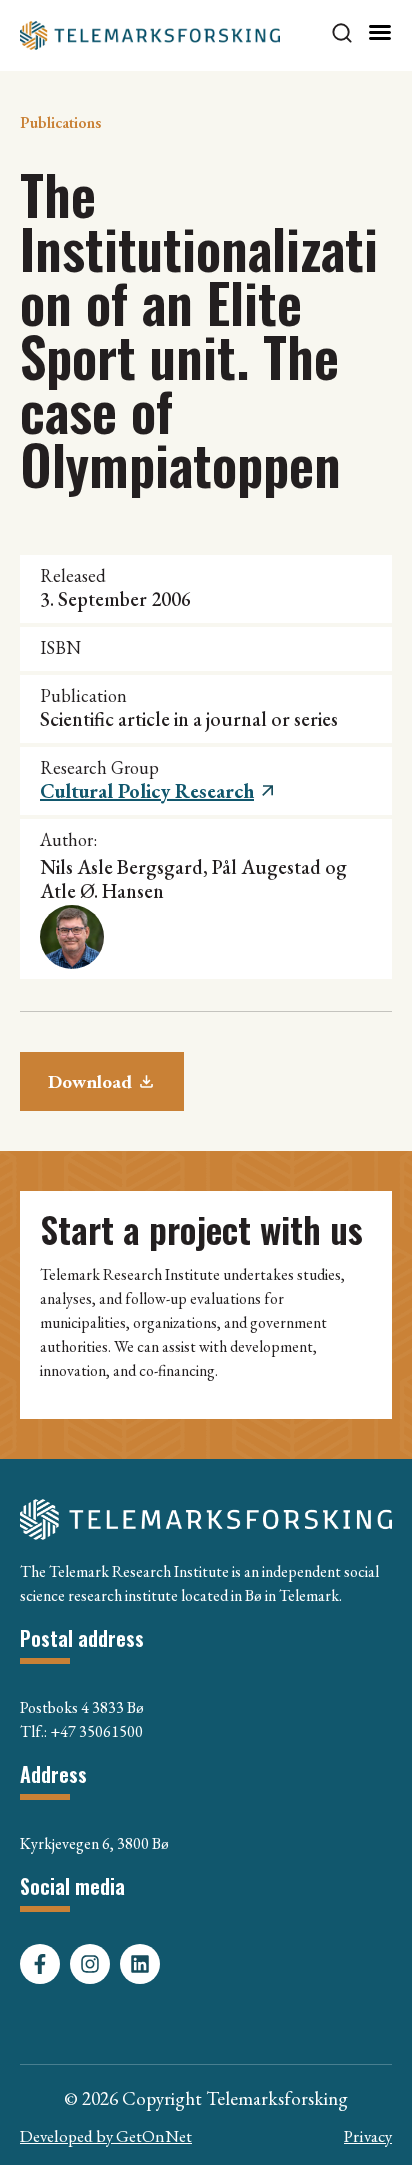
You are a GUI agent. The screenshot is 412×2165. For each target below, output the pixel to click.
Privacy (368, 2136)
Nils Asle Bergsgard (121, 867)
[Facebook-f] (40, 1964)
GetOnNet (154, 2136)
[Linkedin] (140, 1964)
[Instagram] (90, 1964)
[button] (159, 791)
